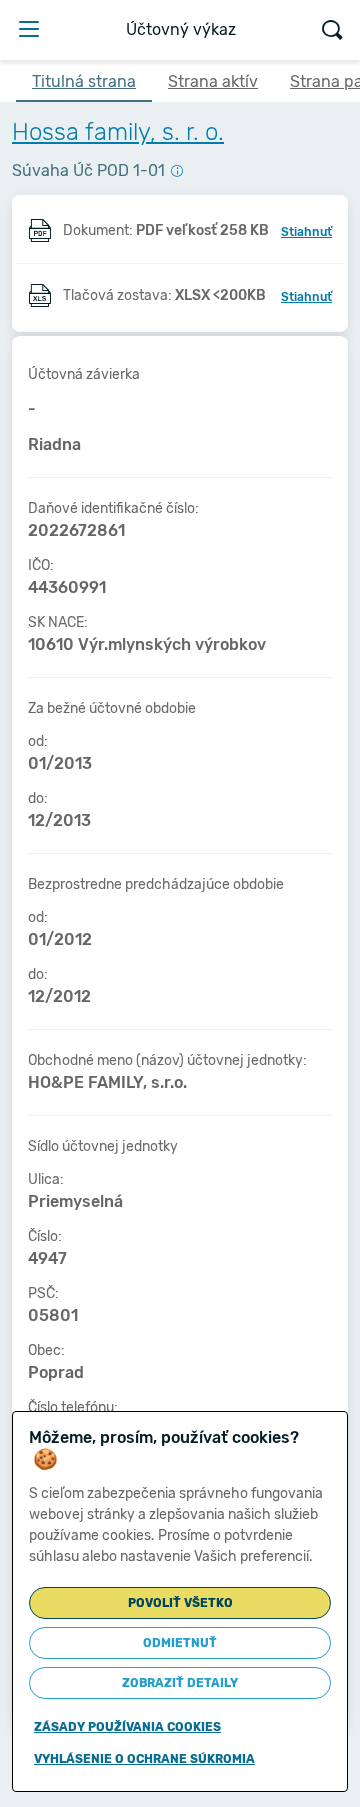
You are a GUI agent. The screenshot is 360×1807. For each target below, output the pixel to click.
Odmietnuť (180, 1643)
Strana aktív (213, 81)
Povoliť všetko (180, 1603)
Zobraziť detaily (180, 1683)
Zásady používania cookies (127, 1727)
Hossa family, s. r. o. (118, 132)
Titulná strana (84, 81)
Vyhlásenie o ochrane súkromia (144, 1759)
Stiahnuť (306, 232)
